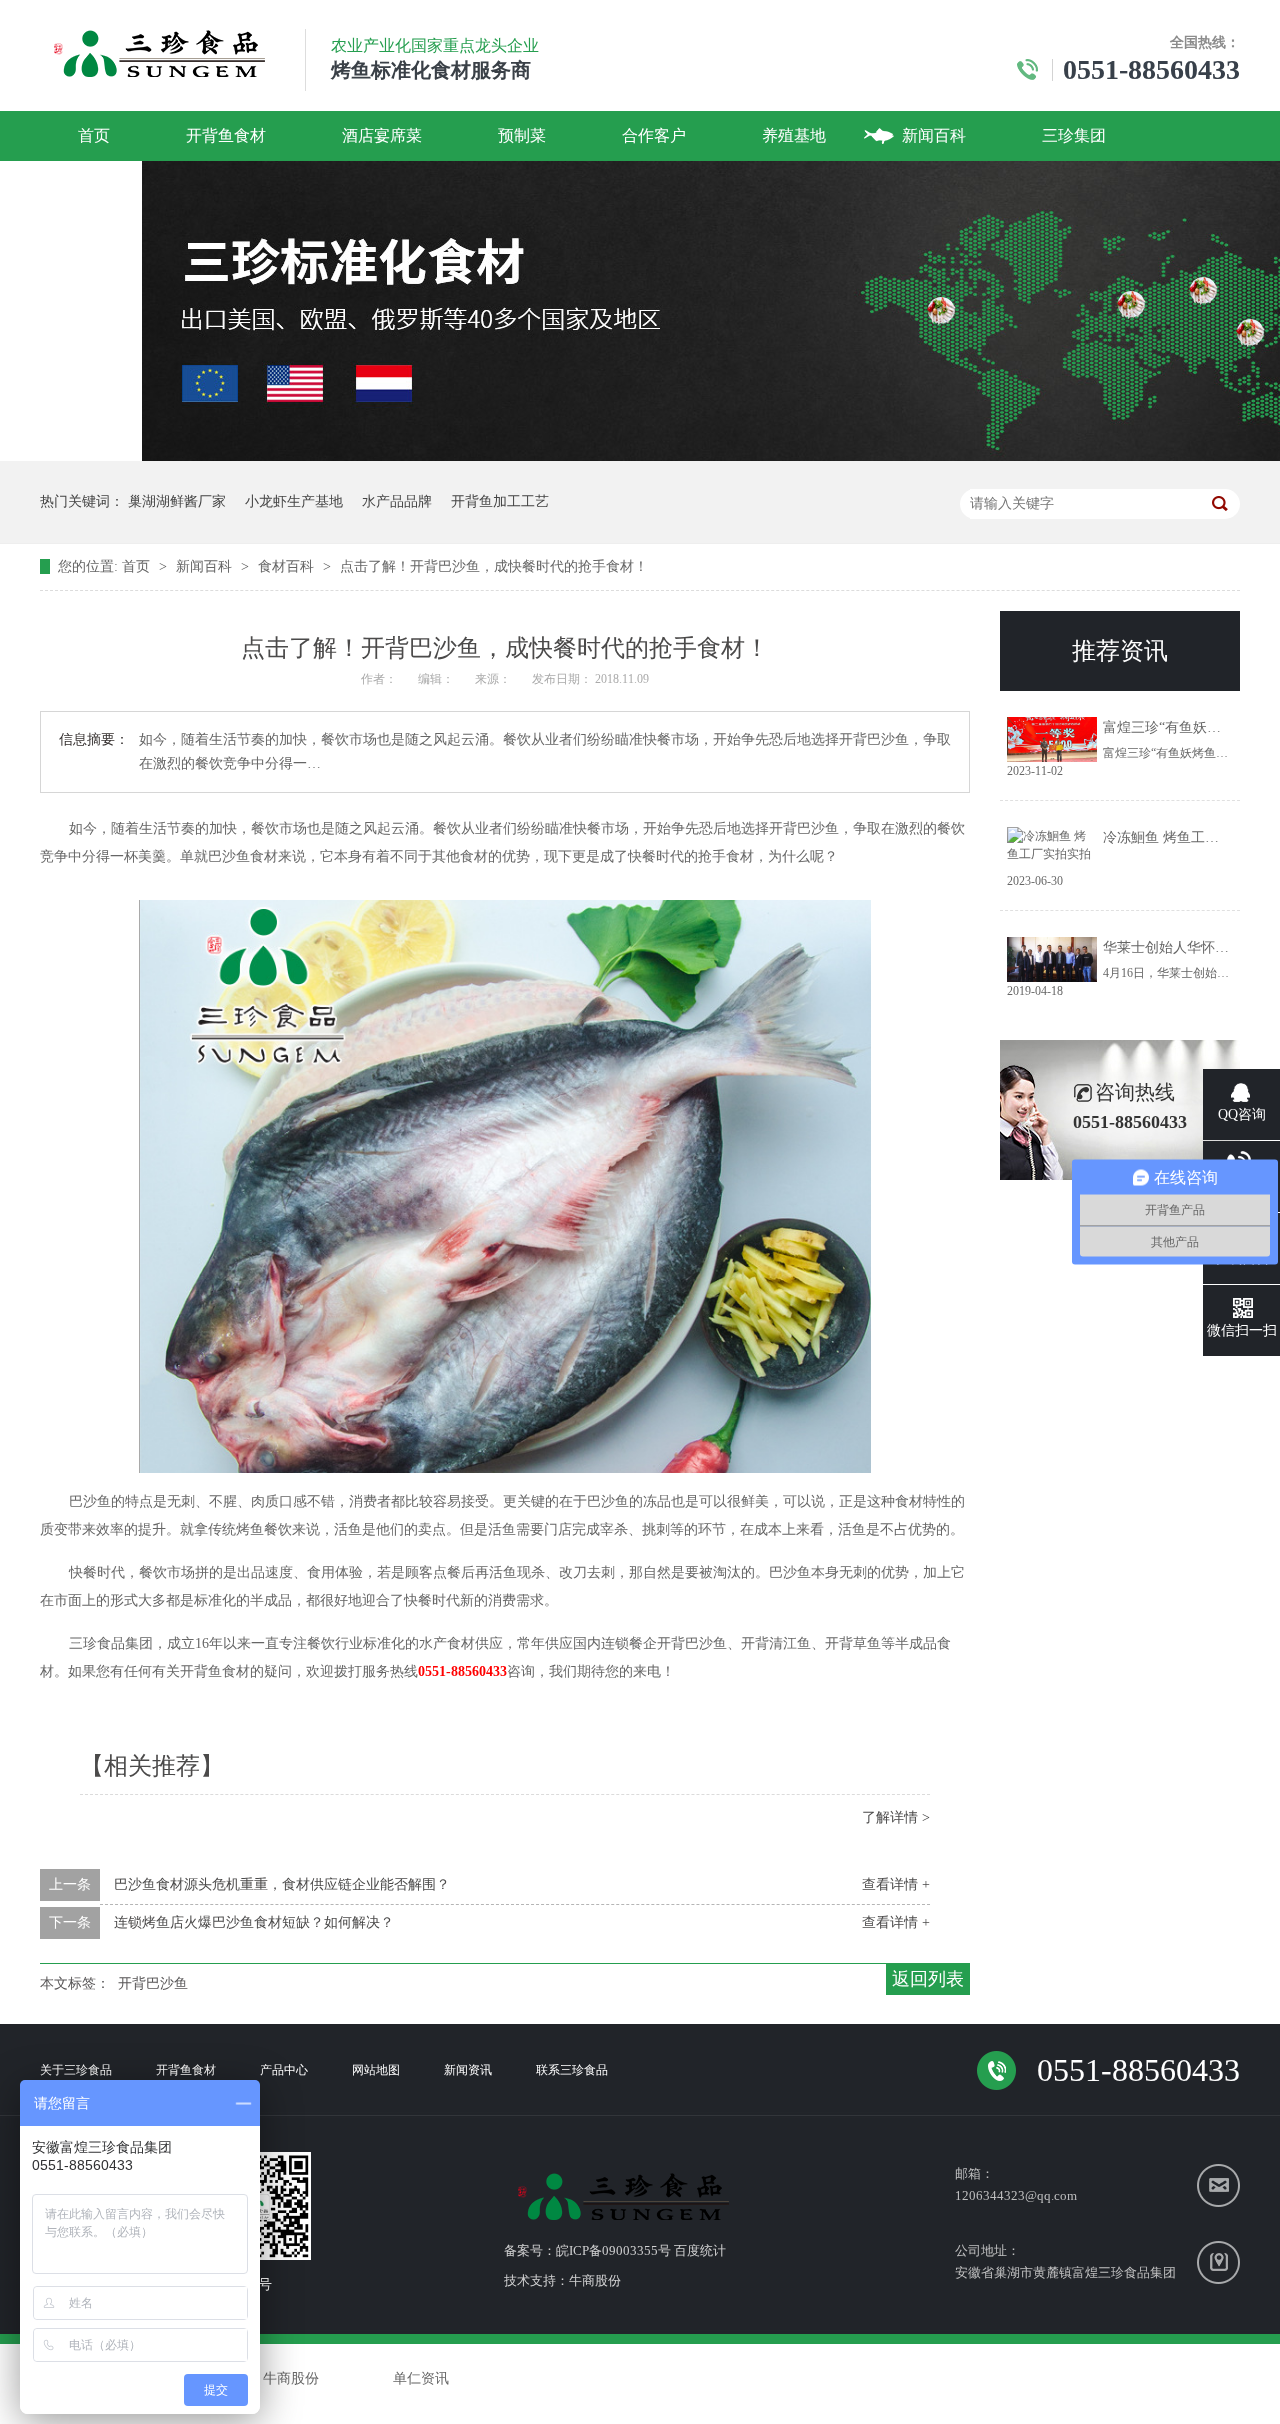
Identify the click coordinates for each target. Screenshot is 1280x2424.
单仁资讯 (421, 2378)
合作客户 (654, 135)
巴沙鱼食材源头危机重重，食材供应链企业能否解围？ (282, 1884)
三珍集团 (1074, 135)
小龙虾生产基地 (294, 501)
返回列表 (928, 1979)
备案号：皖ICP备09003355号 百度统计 (615, 2250)
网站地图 (376, 2070)
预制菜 (522, 135)
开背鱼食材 (226, 135)
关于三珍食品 (76, 2070)
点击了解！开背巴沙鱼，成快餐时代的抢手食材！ (494, 566)
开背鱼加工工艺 (500, 501)
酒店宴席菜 (382, 135)
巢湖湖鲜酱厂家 (177, 501)
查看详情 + (896, 1884)
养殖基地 (794, 135)
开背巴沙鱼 (153, 1983)
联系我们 (110, 185)
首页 (94, 135)
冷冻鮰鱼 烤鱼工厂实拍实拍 (1189, 837)
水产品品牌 (397, 501)
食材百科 (288, 566)
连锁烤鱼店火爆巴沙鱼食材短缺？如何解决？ (254, 1922)
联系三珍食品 (572, 2070)
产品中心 (284, 2070)
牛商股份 (595, 2280)
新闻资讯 (468, 2070)
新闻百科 (934, 135)
